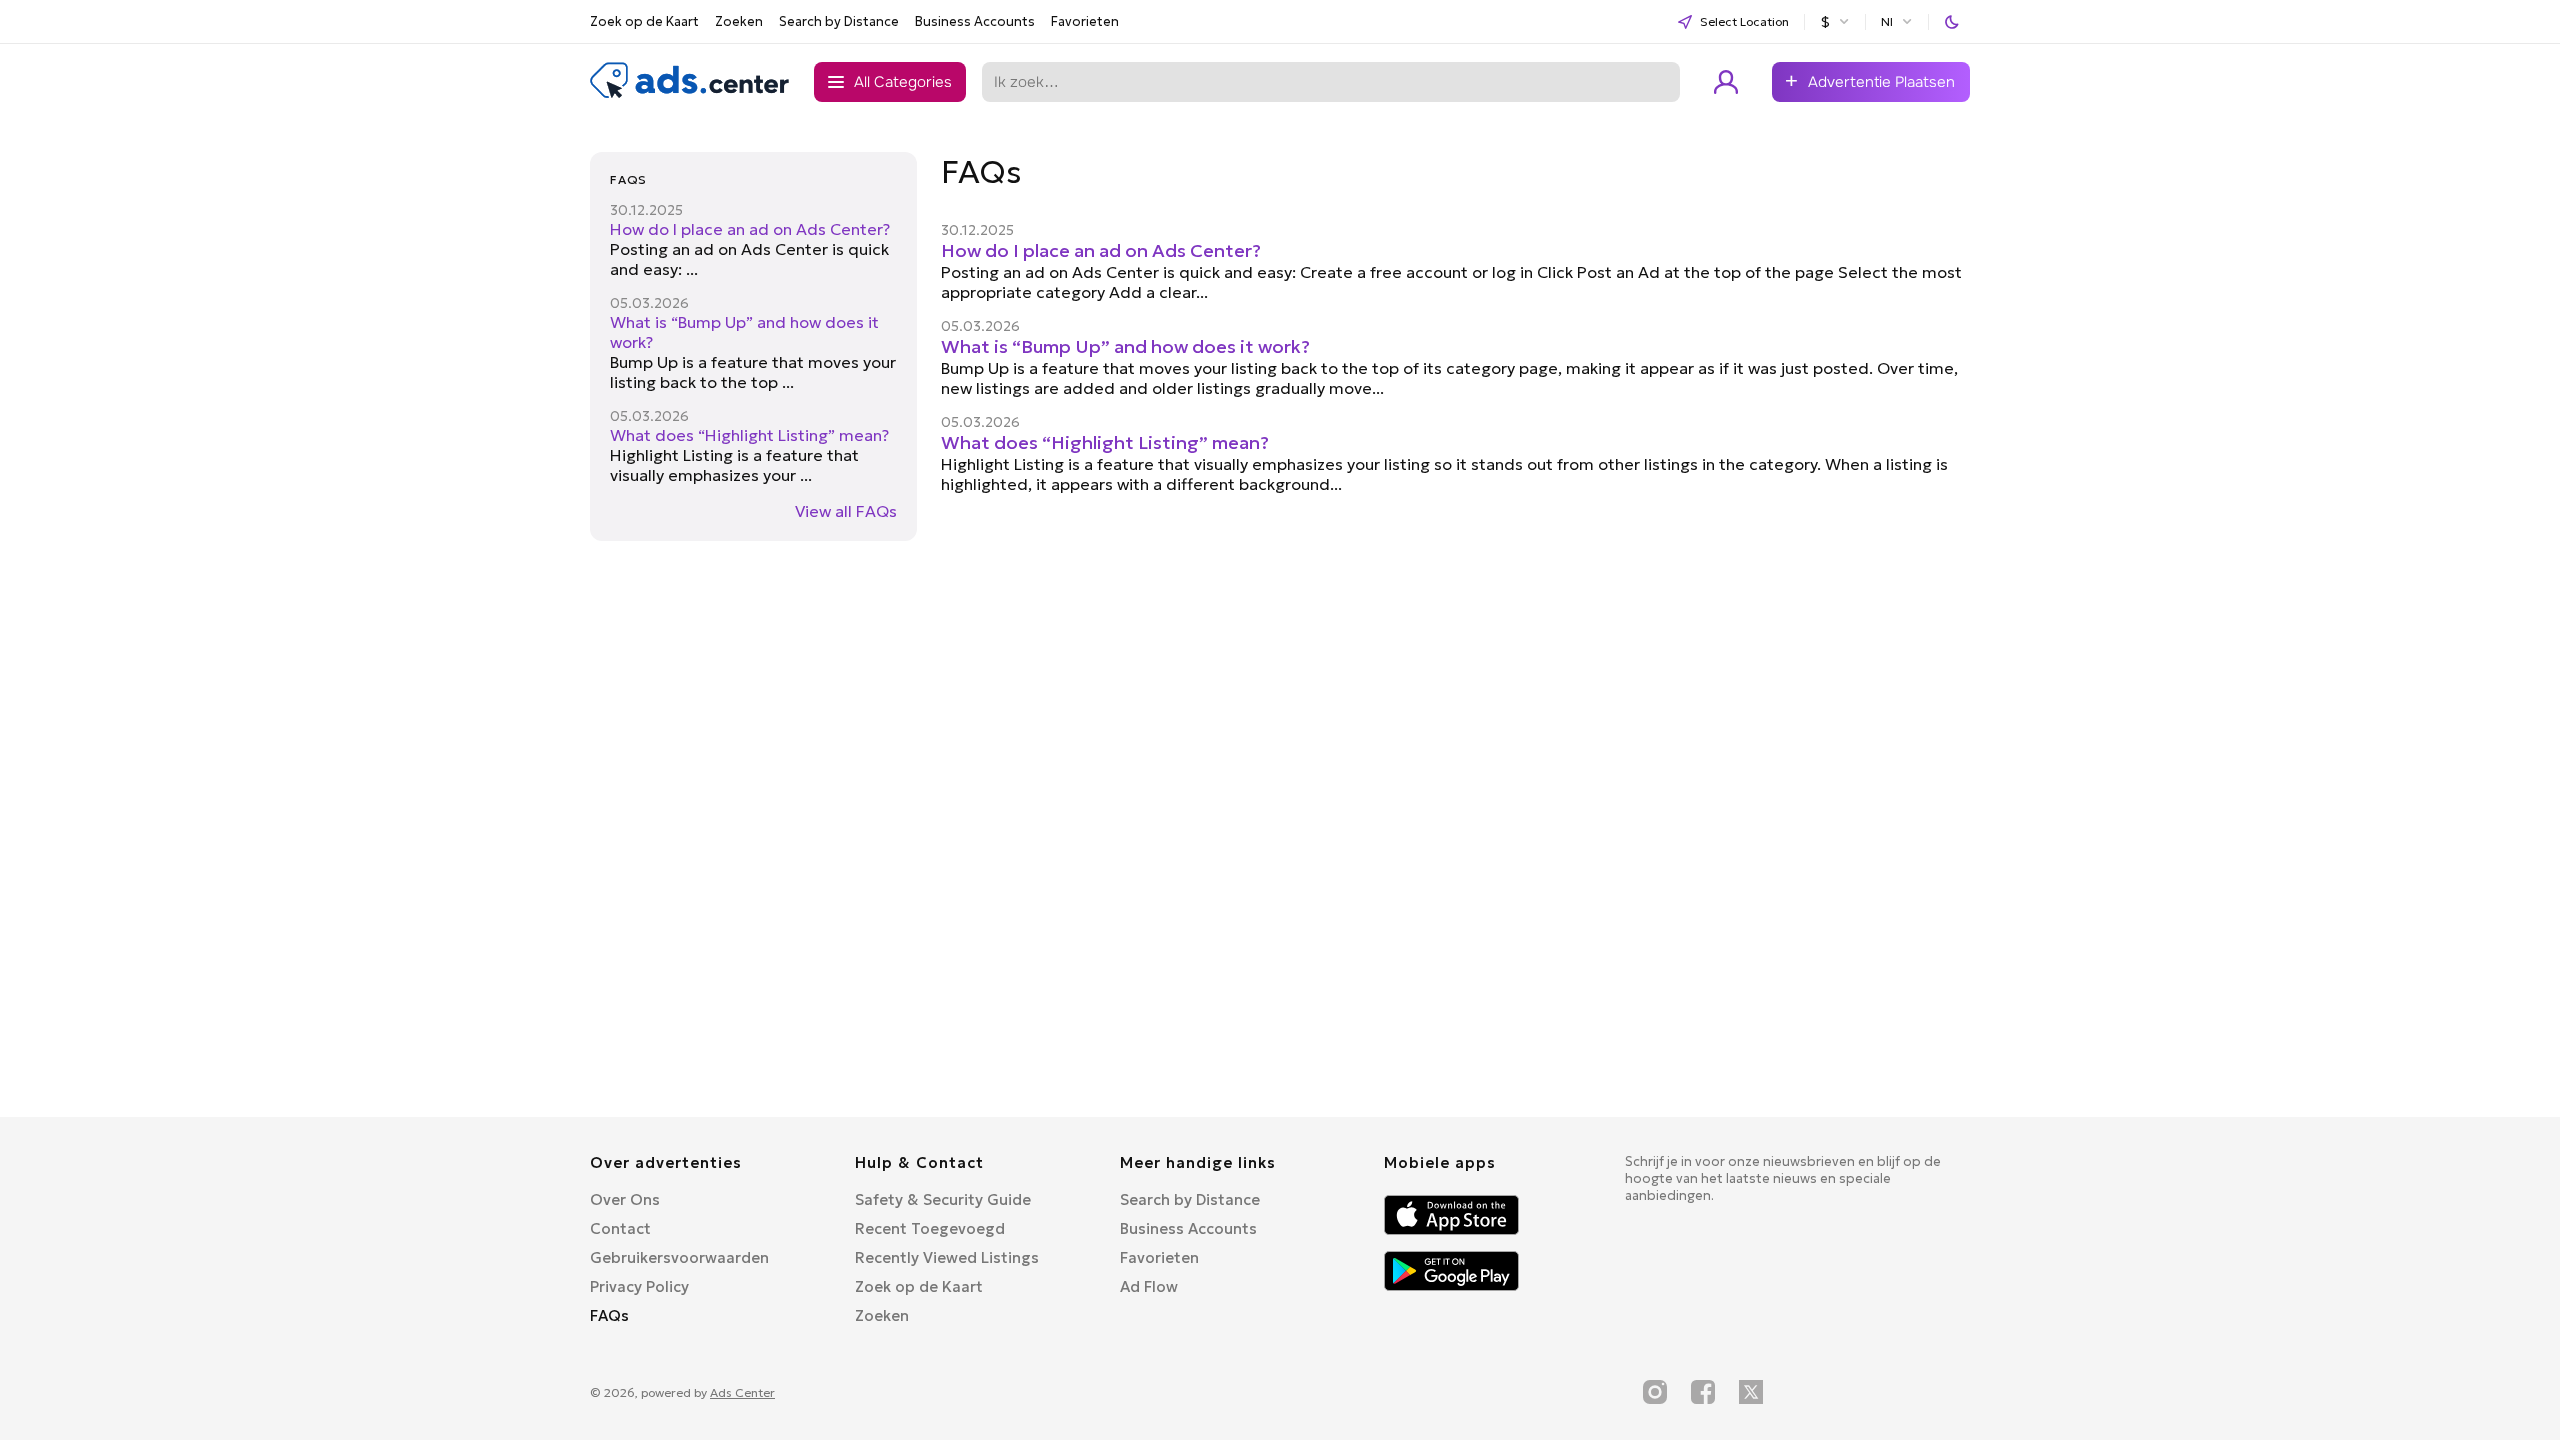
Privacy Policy (639, 1286)
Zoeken (739, 21)
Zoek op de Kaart (644, 21)
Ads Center (742, 1392)
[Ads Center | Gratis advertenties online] (690, 94)
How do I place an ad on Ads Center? (750, 229)
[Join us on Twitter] (1751, 1392)
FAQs (609, 1315)
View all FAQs (846, 511)
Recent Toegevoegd (930, 1228)
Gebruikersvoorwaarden (679, 1257)
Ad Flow (1149, 1286)
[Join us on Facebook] (1703, 1392)
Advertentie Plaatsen (1881, 82)
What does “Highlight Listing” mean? (749, 435)
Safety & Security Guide (943, 1199)
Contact (620, 1228)
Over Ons (625, 1199)
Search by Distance (839, 21)
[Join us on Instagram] (1655, 1392)
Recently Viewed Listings (947, 1257)
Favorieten (1085, 21)
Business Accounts (975, 21)
